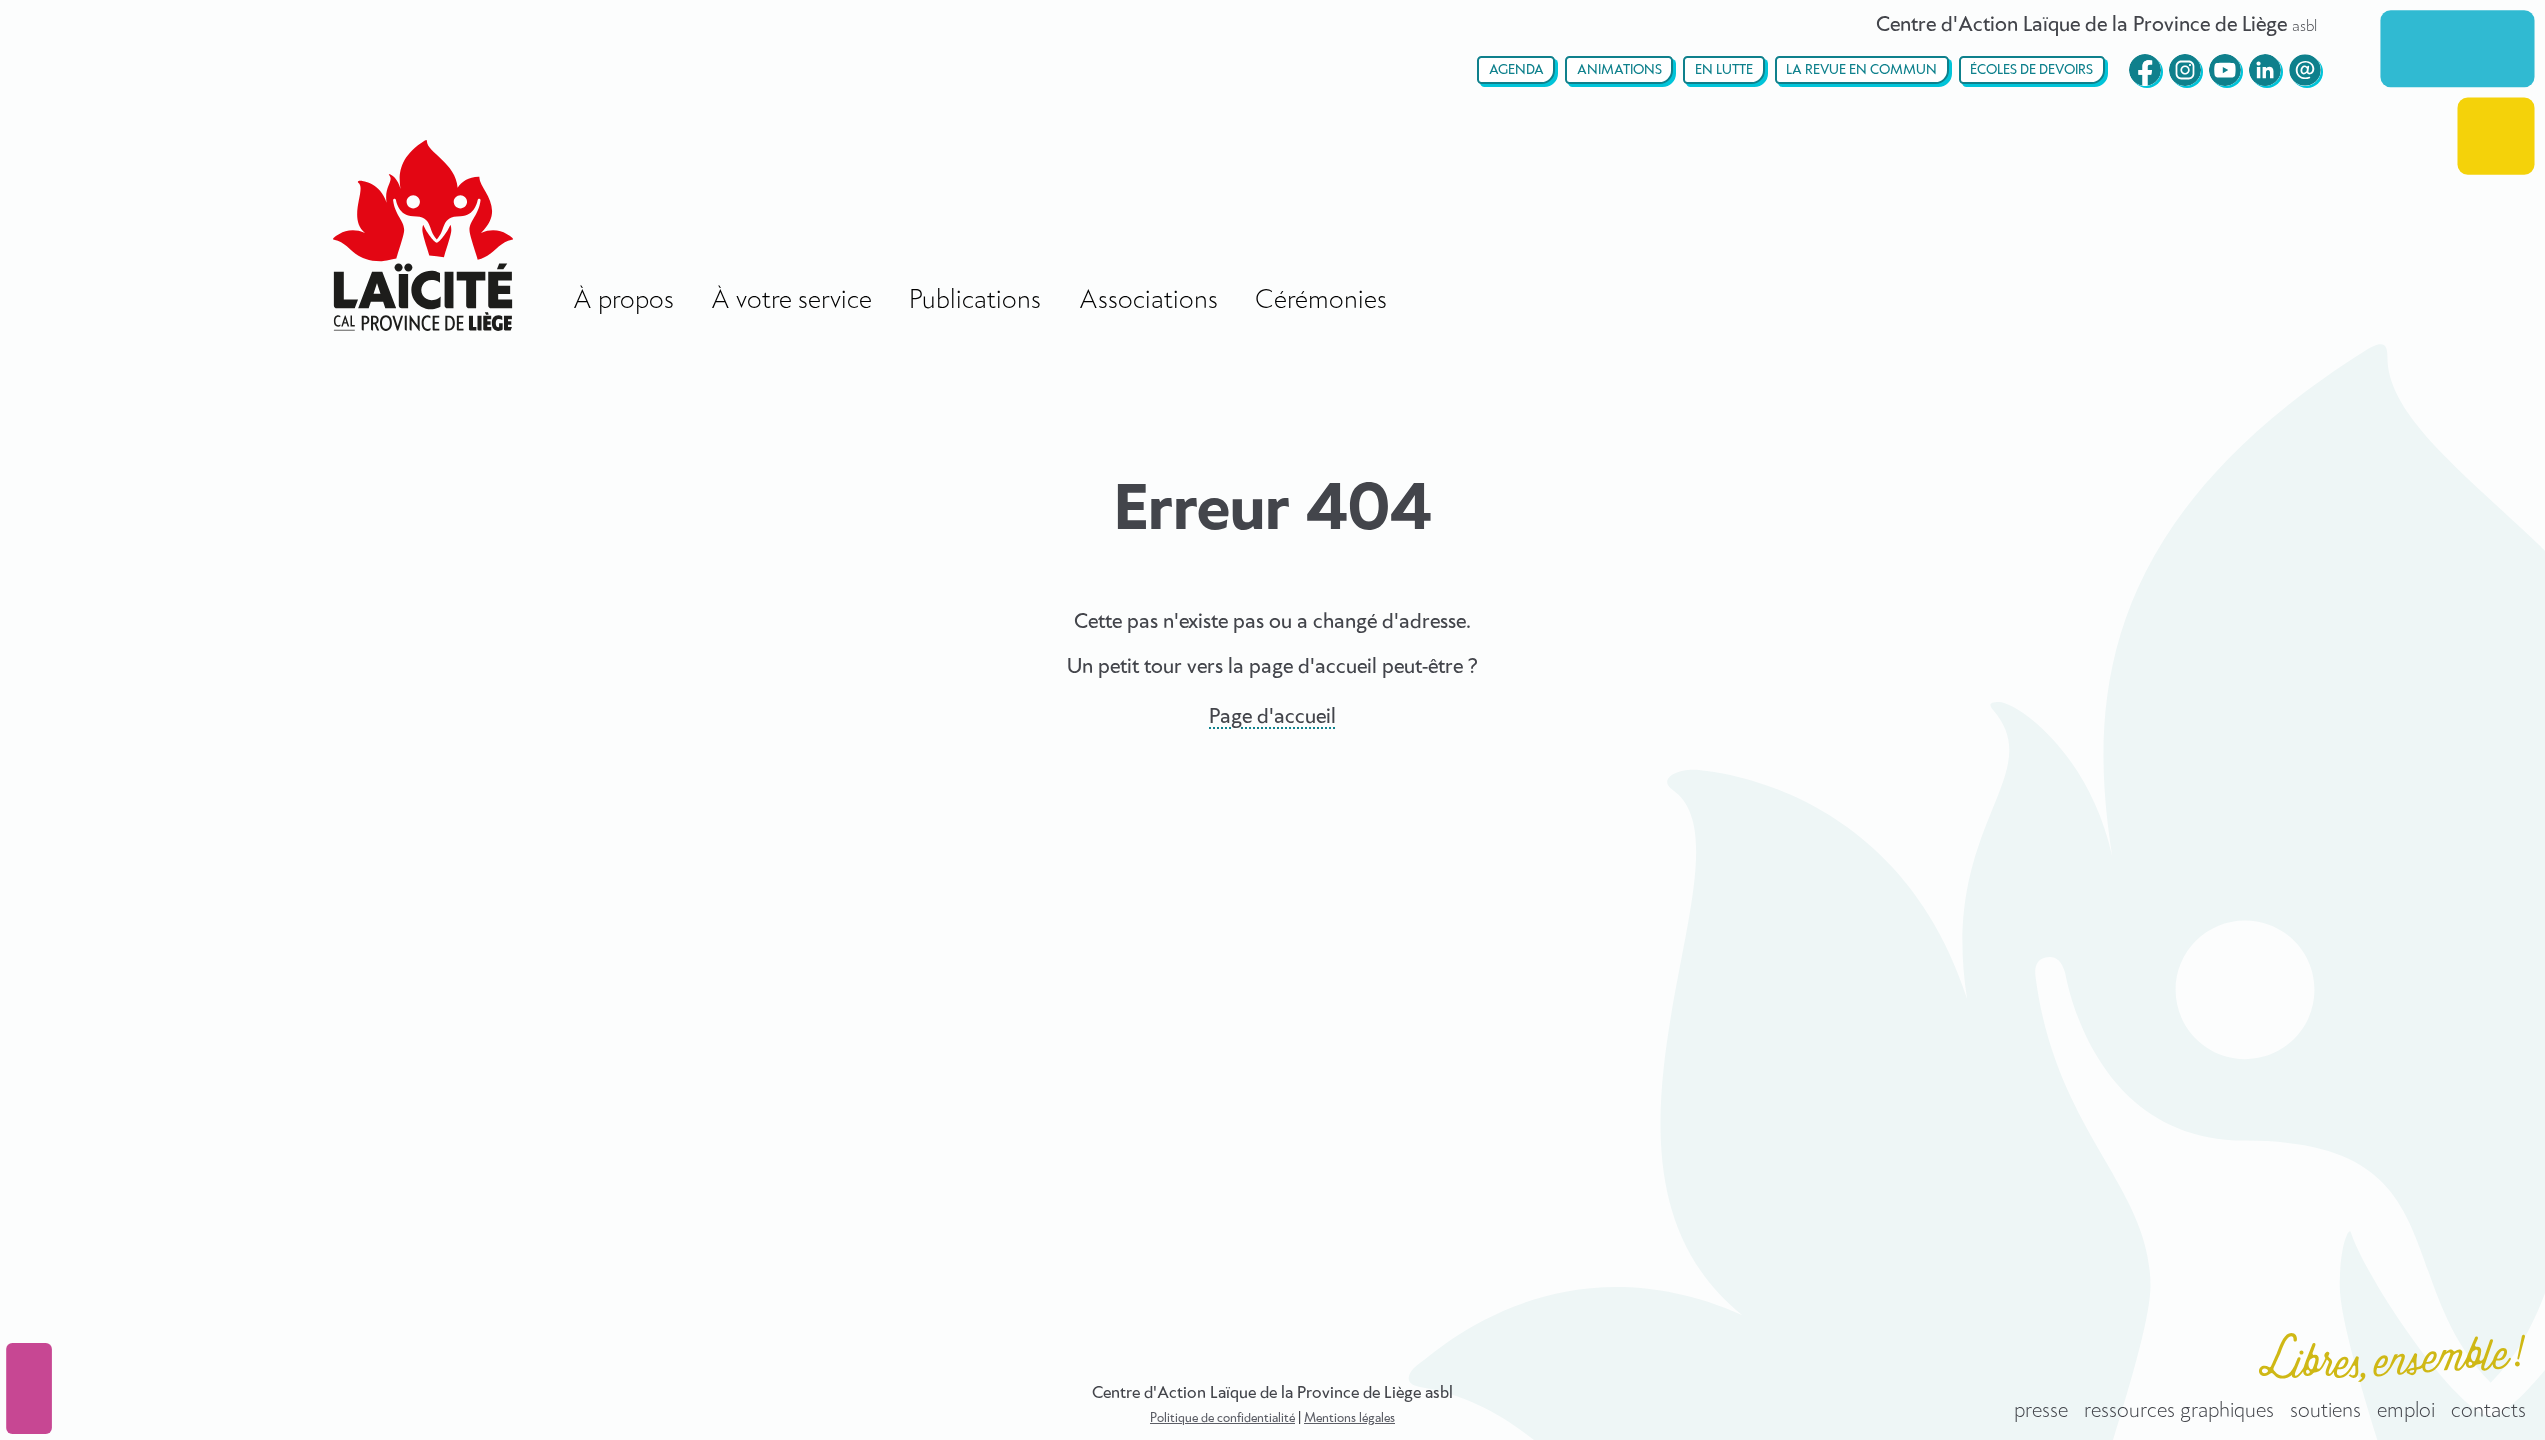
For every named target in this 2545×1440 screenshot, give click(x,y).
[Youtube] (2225, 70)
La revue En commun (1861, 70)
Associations (1148, 300)
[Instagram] (2185, 70)
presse (2041, 1411)
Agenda (1516, 70)
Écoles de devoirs (2031, 70)
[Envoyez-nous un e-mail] (2305, 70)
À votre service (791, 300)
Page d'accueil (1272, 717)
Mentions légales (1349, 1418)
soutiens (2325, 1411)
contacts (2488, 1411)
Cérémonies (1321, 300)
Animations (1619, 70)
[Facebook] (2145, 70)
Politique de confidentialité (1222, 1418)
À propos (623, 300)
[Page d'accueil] (423, 235)
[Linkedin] (2265, 70)
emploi (2406, 1411)
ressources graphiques (2179, 1411)
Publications (975, 300)
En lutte (1724, 70)
